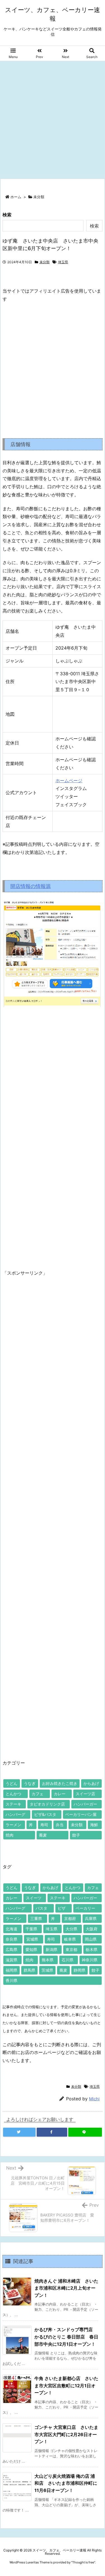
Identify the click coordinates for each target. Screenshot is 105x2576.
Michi (94, 2099)
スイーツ (34, 1898)
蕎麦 (43, 1835)
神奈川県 (90, 1960)
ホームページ (69, 781)
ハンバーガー (85, 1804)
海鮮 (94, 1825)
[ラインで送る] (85, 2132)
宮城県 (32, 1939)
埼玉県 (63, 262)
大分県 (71, 1929)
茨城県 (47, 1970)
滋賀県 (11, 1960)
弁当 (60, 1825)
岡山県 (91, 1939)
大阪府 (92, 1929)
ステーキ (13, 1804)
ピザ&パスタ (45, 1814)
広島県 (11, 1949)
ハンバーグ (15, 1814)
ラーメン (13, 1825)
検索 (7, 215)
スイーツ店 (85, 1794)
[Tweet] (19, 2132)
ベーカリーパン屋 (81, 1814)
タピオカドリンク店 (47, 1804)
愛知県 (31, 1949)
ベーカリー (85, 1908)
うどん (11, 1783)
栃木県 (92, 1949)
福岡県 (11, 1970)
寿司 (44, 1825)
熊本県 (48, 1960)
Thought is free (83, 2562)
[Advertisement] (53, 116)
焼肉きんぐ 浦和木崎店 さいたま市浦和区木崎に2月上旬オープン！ (66, 2288)
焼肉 (10, 1835)
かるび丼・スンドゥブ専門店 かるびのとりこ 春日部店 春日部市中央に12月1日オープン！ (66, 2337)
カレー (60, 1794)
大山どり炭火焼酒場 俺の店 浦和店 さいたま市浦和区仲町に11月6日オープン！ (66, 2483)
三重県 (36, 1918)
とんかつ (13, 1794)
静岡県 (80, 1970)
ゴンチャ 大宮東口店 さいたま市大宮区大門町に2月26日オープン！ (66, 2434)
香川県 (11, 1980)
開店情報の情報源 (31, 886)
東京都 (71, 1949)
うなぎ (30, 1783)
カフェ (38, 1794)
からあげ (91, 1783)
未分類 (39, 197)
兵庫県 (91, 1918)
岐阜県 (70, 1939)
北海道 (11, 1929)
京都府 (70, 1918)
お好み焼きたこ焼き (60, 1783)
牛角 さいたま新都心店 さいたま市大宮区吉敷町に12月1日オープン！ (66, 2385)
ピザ (62, 1908)
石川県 (67, 1960)
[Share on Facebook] (52, 2132)
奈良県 (11, 1939)
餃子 (76, 1835)
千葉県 (31, 1929)
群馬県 (29, 1970)
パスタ (41, 1908)
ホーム (16, 197)
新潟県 (52, 1949)
